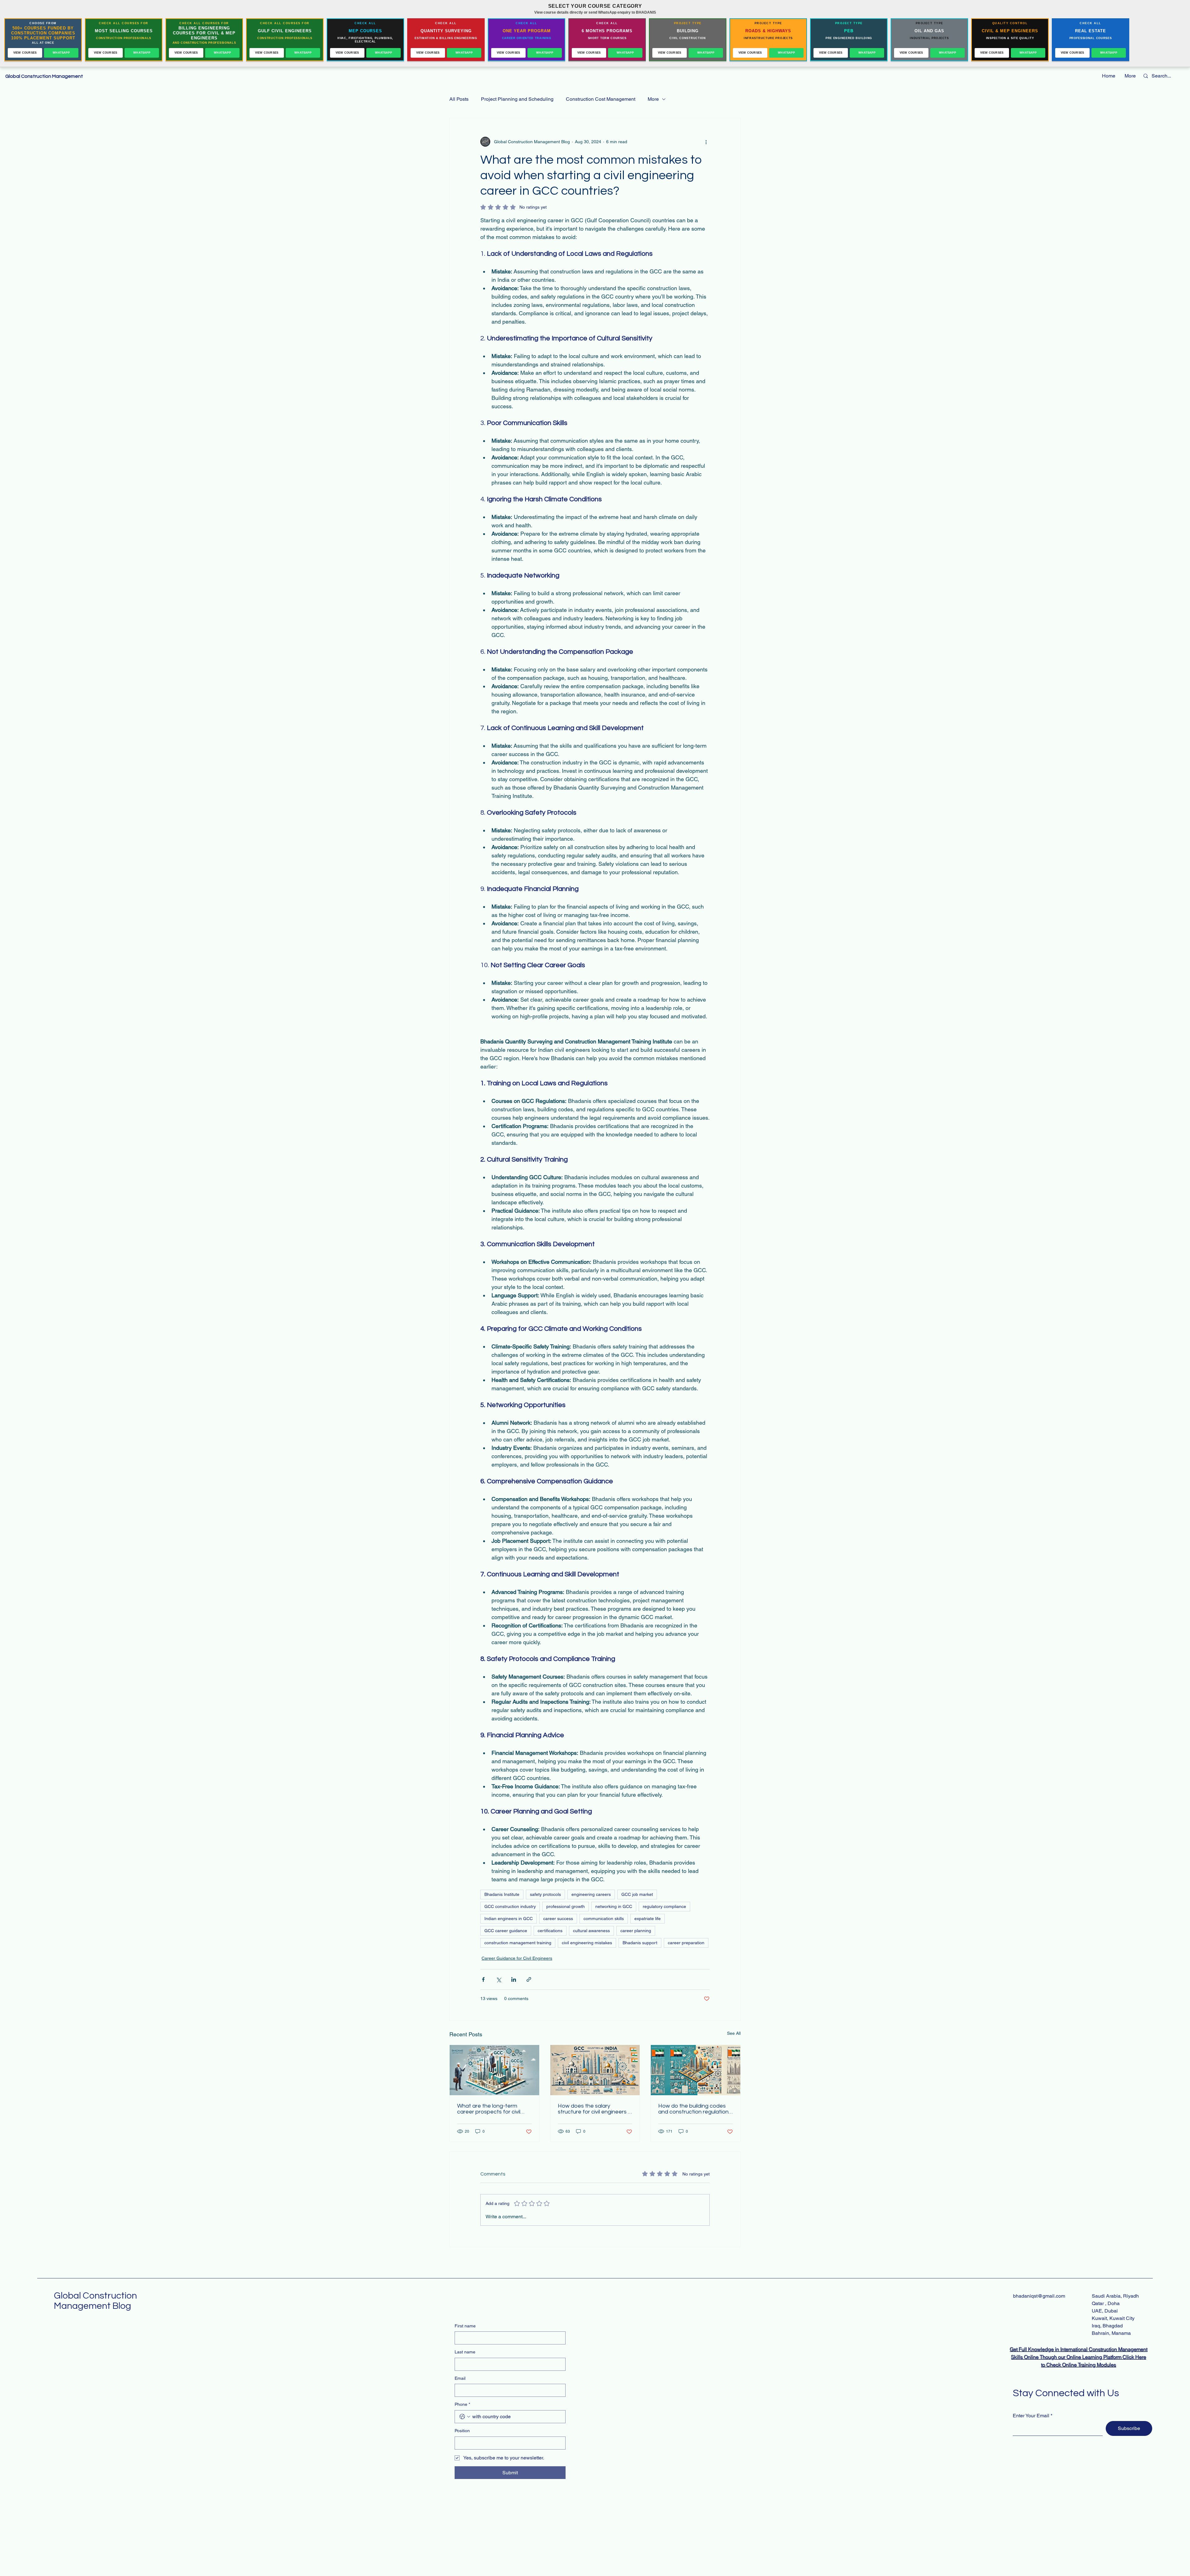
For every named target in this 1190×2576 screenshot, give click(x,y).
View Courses (25, 53)
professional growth (566, 1906)
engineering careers (591, 1894)
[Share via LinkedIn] (514, 1979)
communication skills (604, 1919)
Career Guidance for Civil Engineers (517, 1958)
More (653, 99)
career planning (636, 1931)
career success (558, 1919)
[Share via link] (529, 1979)
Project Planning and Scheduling (517, 99)
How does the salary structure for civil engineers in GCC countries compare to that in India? (595, 2109)
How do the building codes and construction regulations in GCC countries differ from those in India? (695, 2109)
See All (734, 2033)
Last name (465, 2352)
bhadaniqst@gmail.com (1039, 2296)
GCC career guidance (506, 1931)
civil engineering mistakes (587, 1943)
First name (465, 2326)
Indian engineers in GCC (509, 1919)
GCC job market (637, 1894)
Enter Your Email (1031, 2416)
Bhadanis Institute (502, 1894)
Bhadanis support (640, 1943)
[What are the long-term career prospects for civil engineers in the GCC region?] (494, 2070)
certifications (550, 1931)
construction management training (518, 1943)
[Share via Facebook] (483, 1979)
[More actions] (706, 142)
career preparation (686, 1943)
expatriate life (648, 1919)
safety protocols (545, 1894)
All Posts (459, 99)
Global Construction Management (45, 76)
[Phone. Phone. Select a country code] (465, 2417)
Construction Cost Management (601, 99)
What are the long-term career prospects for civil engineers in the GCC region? (494, 2109)
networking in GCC (614, 1906)
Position (462, 2431)
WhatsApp (61, 53)
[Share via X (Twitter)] (498, 1979)
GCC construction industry (510, 1906)
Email (460, 2378)
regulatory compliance (664, 1906)
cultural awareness (591, 1931)
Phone (462, 2404)
